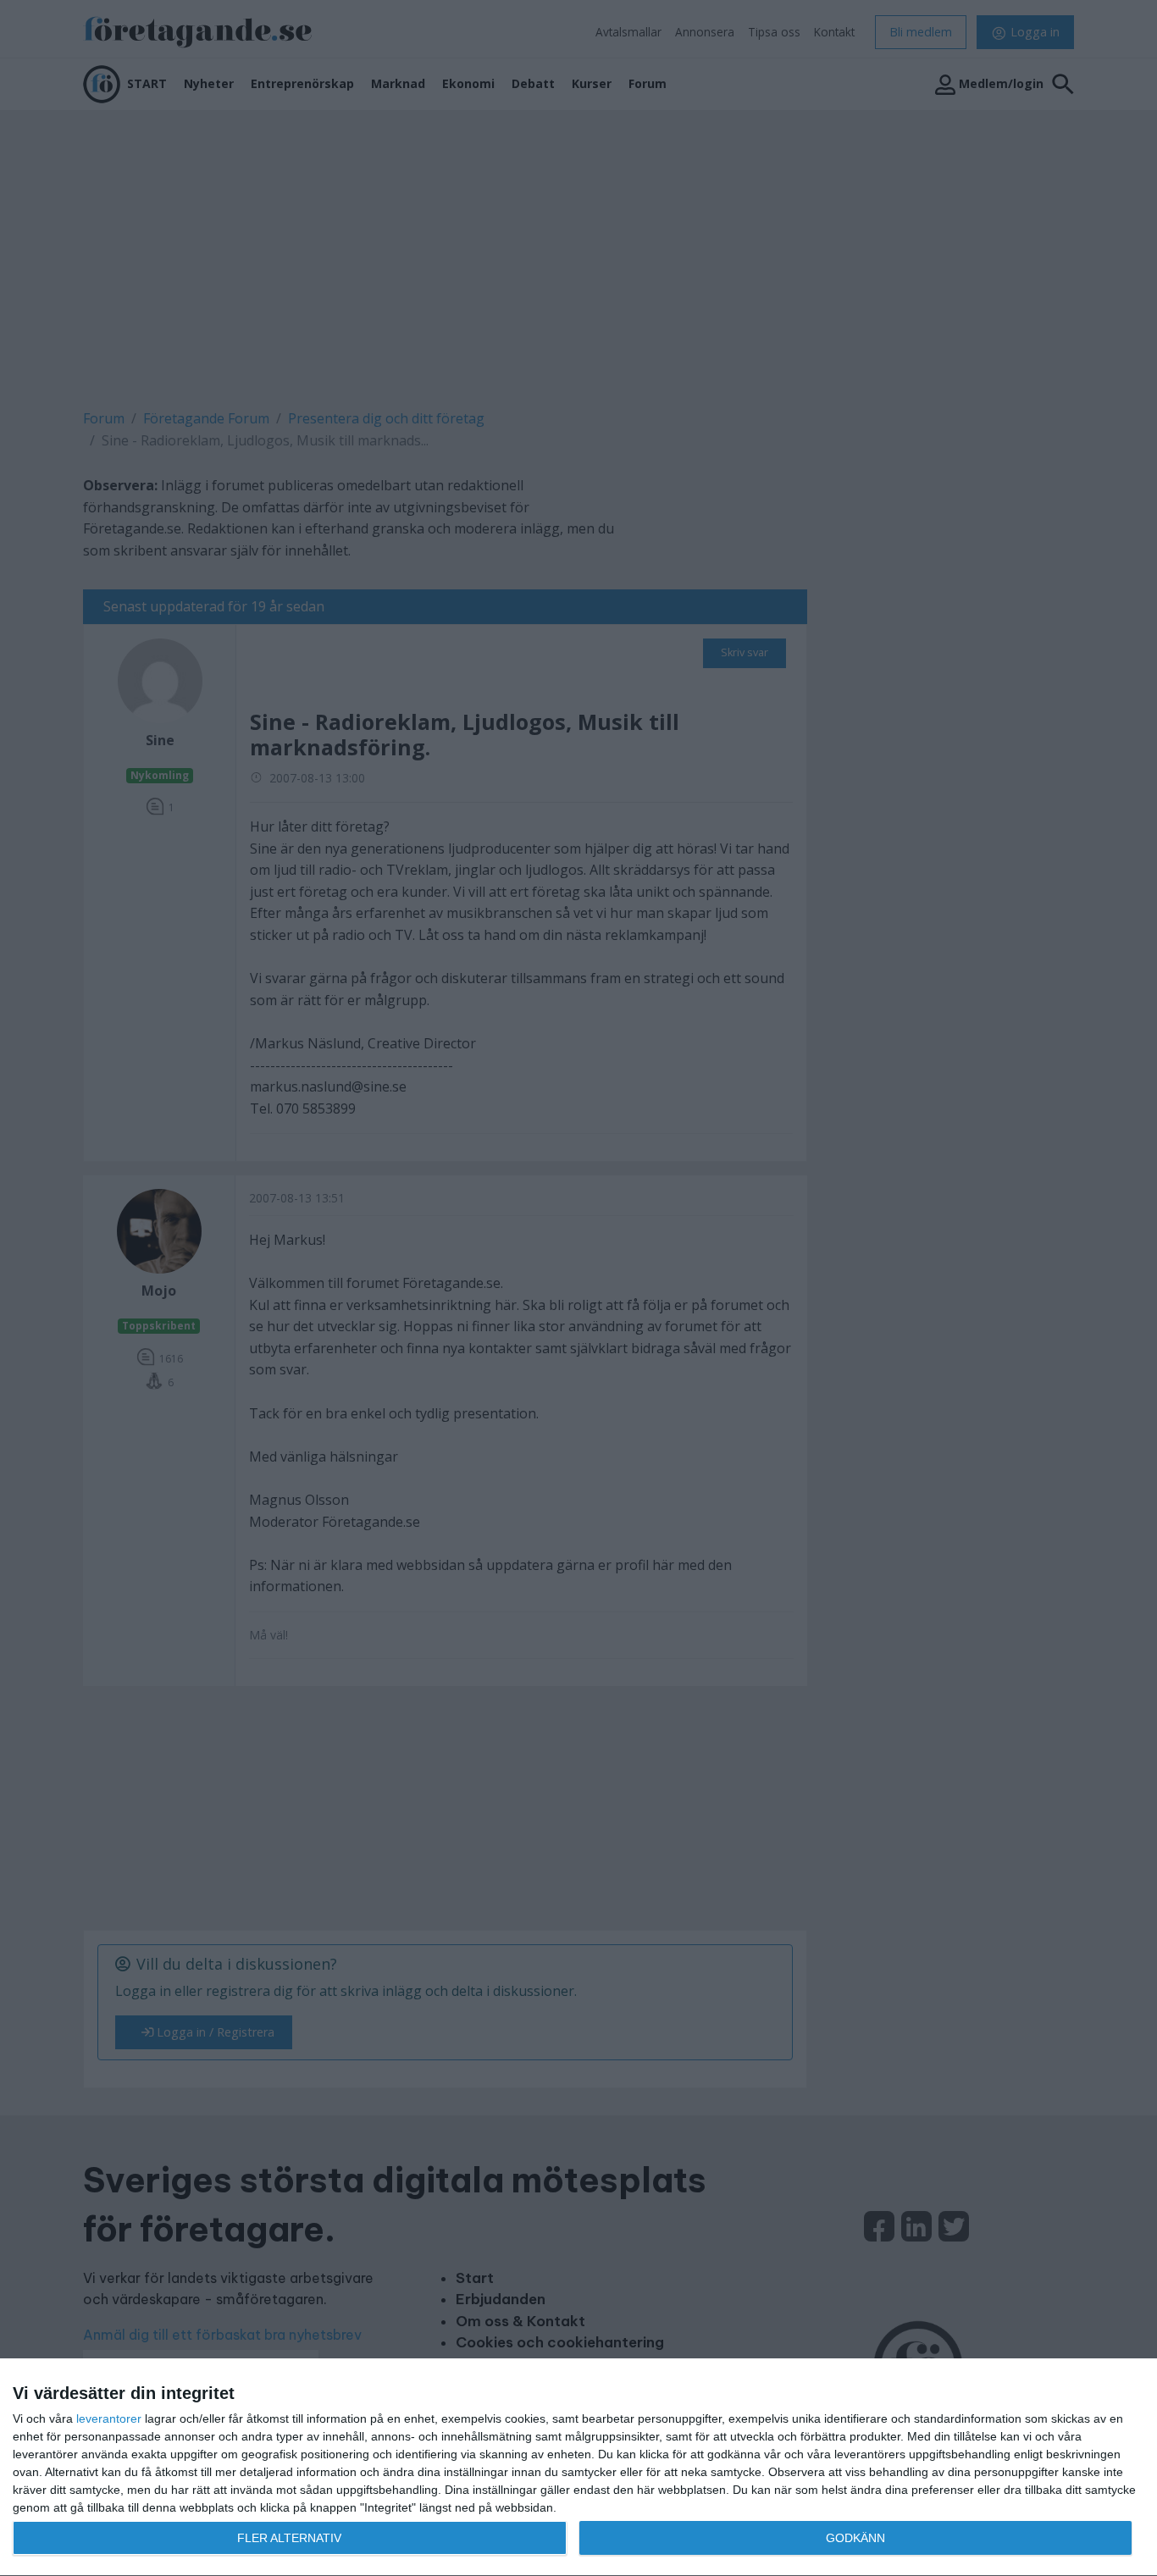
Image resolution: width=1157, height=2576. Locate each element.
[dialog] (578, 2468)
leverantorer (109, 2418)
